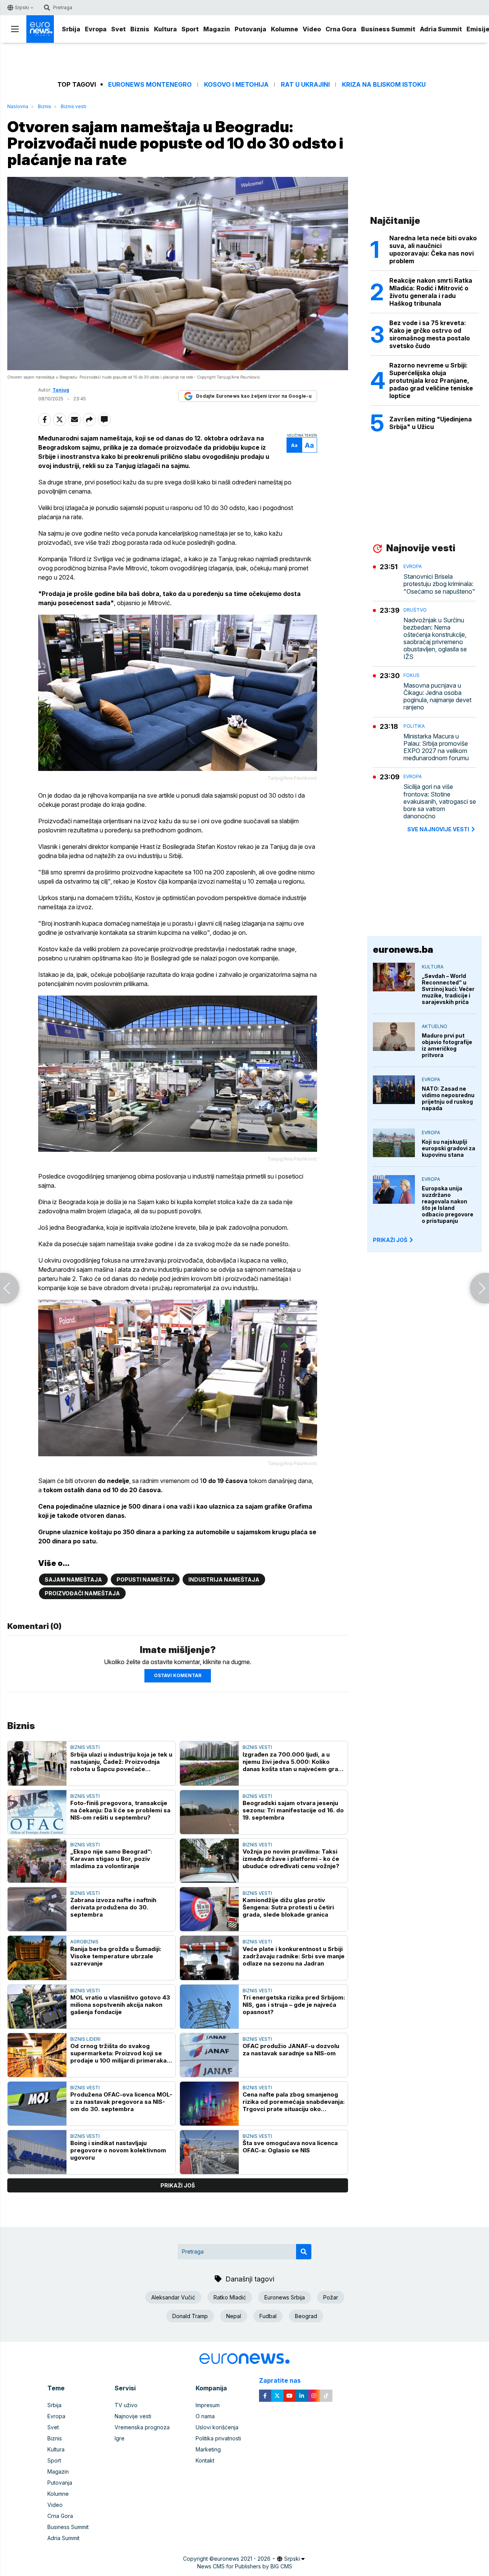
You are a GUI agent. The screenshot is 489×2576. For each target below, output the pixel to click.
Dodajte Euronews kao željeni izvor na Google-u (254, 396)
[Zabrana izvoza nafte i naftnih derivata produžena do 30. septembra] (37, 1909)
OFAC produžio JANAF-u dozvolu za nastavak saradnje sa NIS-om (291, 2050)
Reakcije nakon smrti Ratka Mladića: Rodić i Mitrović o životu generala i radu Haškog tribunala (431, 292)
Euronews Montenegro (150, 85)
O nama (205, 2416)
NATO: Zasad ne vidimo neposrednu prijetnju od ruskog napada (448, 1098)
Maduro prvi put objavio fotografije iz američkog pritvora (447, 1045)
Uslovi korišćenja (217, 2427)
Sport (190, 29)
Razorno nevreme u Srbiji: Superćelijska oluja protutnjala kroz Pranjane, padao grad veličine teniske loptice (431, 380)
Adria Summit (441, 29)
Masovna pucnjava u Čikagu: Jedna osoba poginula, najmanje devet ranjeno (437, 697)
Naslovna (18, 106)
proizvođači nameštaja (82, 1593)
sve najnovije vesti (438, 829)
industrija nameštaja (224, 1579)
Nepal (234, 2316)
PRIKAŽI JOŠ (390, 1240)
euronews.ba (403, 950)
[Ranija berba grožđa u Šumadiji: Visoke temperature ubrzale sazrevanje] (37, 1958)
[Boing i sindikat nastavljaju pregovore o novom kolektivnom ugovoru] (37, 2152)
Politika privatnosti (218, 2438)
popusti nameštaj (145, 1579)
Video (312, 29)
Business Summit (388, 29)
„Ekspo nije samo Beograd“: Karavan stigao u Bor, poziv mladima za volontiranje (111, 1859)
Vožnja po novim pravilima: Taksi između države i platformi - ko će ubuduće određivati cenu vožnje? (291, 1859)
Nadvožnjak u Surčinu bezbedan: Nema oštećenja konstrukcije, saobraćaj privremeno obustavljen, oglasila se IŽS (435, 639)
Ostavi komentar (178, 1675)
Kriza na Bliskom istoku (384, 85)
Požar (331, 2297)
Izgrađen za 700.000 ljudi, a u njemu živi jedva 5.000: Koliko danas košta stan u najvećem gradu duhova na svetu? (294, 1762)
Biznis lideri (85, 2039)
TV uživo (126, 2405)
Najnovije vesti (133, 2416)
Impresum (208, 2405)
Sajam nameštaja (73, 1579)
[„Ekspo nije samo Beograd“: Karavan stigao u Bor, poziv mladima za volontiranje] (37, 1861)
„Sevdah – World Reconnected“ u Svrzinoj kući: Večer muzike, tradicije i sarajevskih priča (448, 989)
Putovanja (250, 29)
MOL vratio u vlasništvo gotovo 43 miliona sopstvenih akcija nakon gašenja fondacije (120, 2005)
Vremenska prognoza (142, 2427)
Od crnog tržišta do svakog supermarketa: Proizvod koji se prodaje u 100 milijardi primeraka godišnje (118, 2053)
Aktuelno (435, 1026)
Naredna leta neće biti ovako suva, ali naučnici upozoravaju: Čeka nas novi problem (433, 249)
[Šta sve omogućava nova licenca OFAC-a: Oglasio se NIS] (209, 2152)
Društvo (415, 610)
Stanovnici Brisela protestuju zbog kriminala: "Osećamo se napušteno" (439, 584)
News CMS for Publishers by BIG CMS (245, 2566)
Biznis (140, 29)
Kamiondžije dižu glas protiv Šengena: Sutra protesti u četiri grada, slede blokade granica (288, 1907)
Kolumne (284, 29)
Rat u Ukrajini (305, 85)
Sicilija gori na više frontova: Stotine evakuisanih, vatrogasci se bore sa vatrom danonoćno (440, 801)
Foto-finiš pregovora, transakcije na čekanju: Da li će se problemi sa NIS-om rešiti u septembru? (120, 1810)
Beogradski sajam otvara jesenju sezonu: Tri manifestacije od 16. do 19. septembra (293, 1810)
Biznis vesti (74, 106)
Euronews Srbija (285, 2297)
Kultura (165, 29)
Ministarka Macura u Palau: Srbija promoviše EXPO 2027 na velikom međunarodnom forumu (436, 747)
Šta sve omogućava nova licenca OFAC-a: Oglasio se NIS (290, 2147)
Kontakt (205, 2460)
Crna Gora (341, 29)
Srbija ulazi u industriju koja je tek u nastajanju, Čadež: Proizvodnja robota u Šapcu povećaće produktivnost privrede (121, 1762)
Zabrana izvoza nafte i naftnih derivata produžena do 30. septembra (113, 1907)
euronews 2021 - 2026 (242, 2559)
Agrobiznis (84, 1942)
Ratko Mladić (230, 2297)
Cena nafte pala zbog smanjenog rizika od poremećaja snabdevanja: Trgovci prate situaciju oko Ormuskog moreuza (294, 2102)
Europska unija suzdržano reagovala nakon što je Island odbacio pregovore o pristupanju (448, 1205)
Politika (414, 726)
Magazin (217, 29)
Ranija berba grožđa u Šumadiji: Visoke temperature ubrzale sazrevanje (116, 1956)
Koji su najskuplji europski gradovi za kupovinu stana (449, 1148)
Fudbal (268, 2316)
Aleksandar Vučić (173, 2297)
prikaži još (178, 2185)
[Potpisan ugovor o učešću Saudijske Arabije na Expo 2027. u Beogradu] (479, 1288)
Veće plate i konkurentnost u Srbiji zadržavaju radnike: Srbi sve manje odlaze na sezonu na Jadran (294, 1956)
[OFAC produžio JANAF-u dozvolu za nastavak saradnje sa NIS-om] (209, 2055)
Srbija (71, 29)
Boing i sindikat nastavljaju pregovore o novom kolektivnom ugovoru (118, 2150)
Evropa (96, 29)
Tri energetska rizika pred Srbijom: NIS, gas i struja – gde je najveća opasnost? (294, 2005)
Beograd (306, 2316)
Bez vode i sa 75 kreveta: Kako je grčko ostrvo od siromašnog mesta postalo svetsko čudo (430, 334)
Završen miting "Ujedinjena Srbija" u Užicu (431, 423)
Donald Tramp (190, 2316)
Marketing (208, 2449)
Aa (294, 445)
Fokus (411, 675)
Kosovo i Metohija (236, 85)
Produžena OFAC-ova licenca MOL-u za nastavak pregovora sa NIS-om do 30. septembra (121, 2102)
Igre (120, 2438)
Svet (118, 29)
